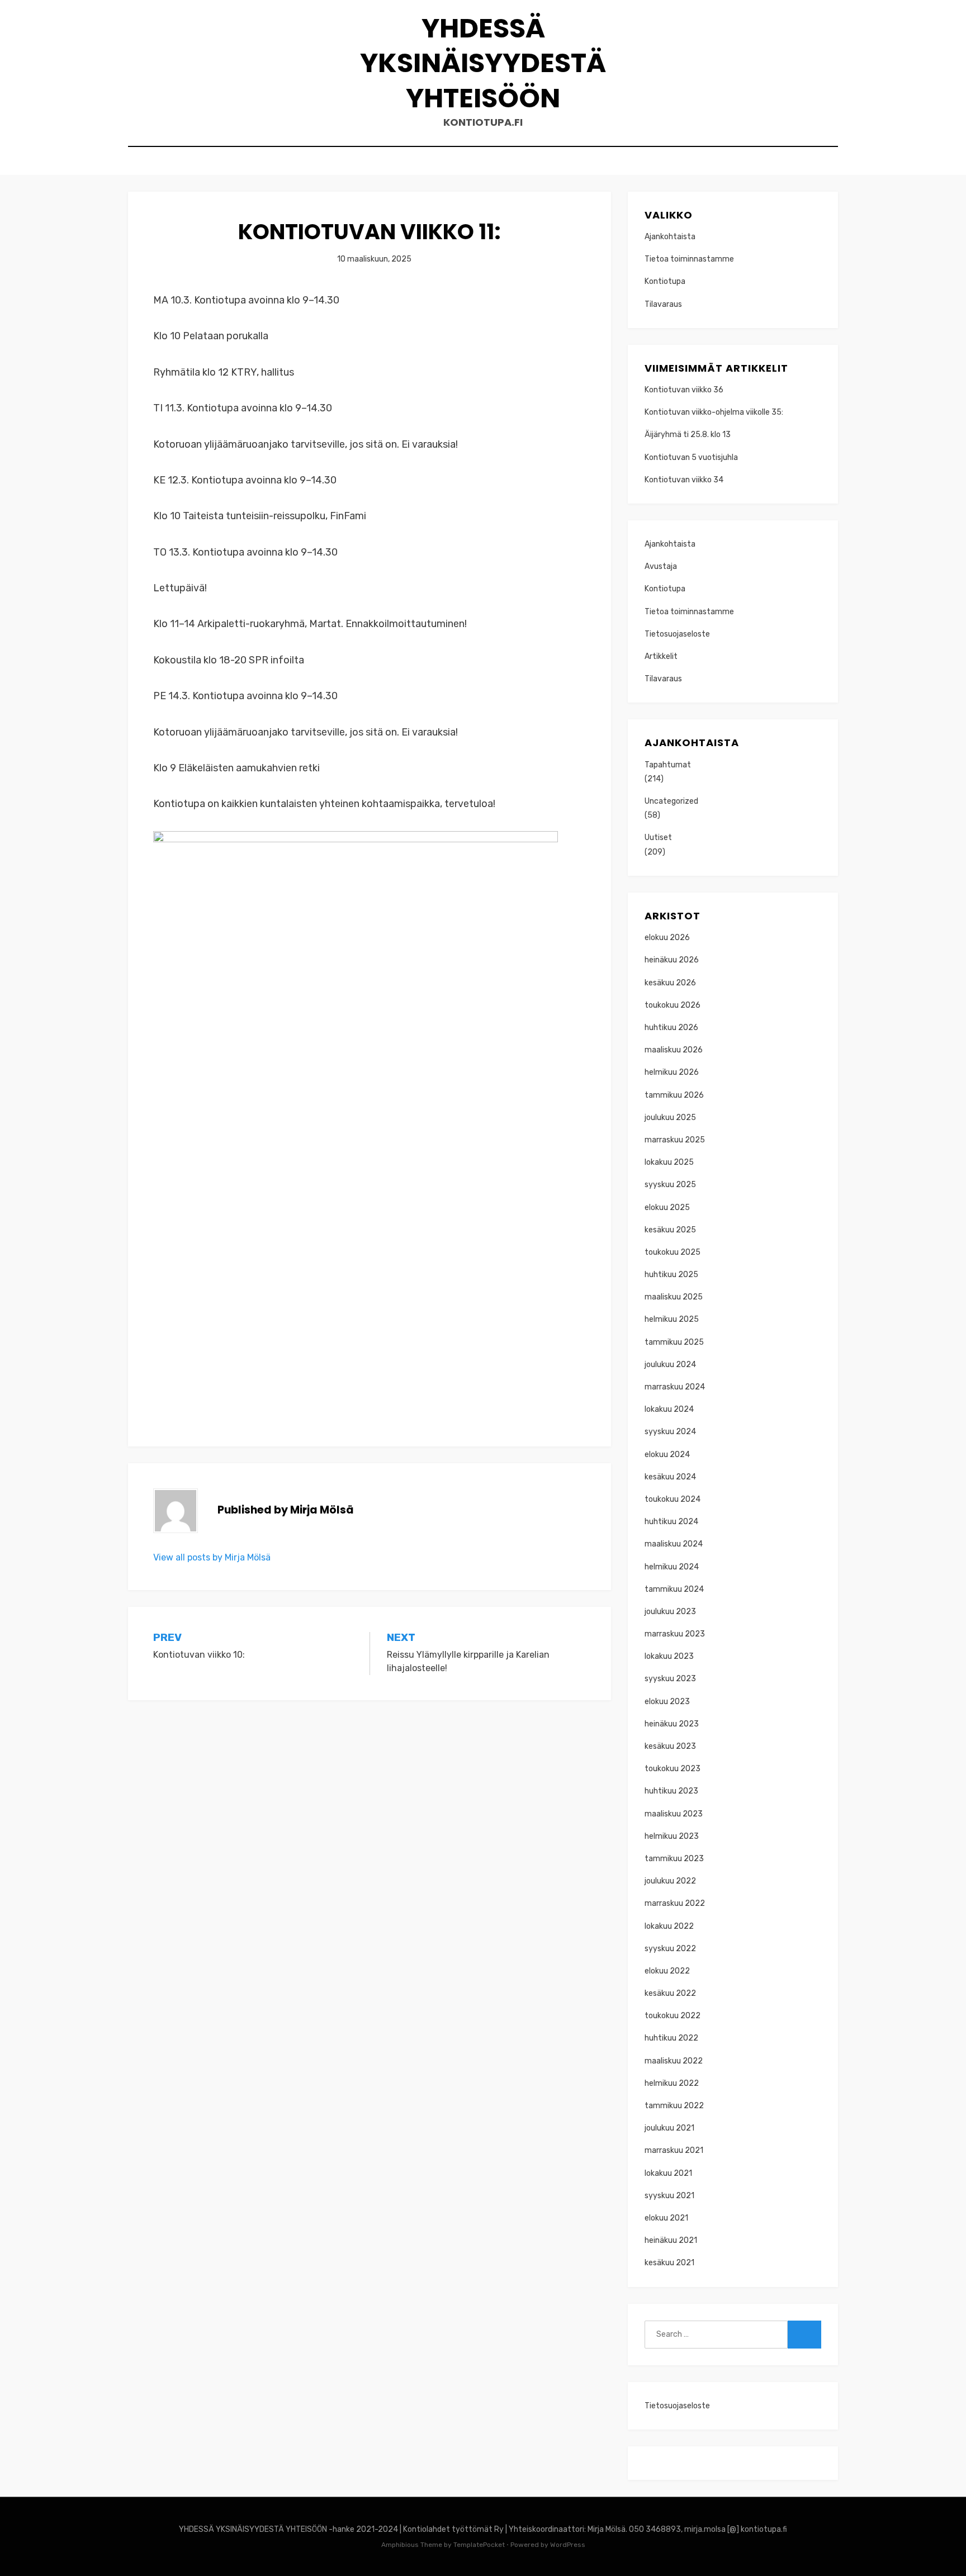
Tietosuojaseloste (677, 634)
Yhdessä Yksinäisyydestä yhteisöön (483, 63)
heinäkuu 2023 (672, 1724)
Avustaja (661, 566)
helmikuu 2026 (672, 1072)
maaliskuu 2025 (674, 1297)
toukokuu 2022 (673, 2016)
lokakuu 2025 (669, 1162)
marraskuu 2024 (675, 1387)
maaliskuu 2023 (674, 1814)
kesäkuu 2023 (670, 1746)
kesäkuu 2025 (670, 1230)
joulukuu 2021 (669, 2128)
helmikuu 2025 (672, 1319)
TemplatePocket (479, 2545)
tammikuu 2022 (674, 2106)
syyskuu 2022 (670, 1949)
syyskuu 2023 (670, 1679)
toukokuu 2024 (673, 1499)
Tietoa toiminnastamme (689, 259)
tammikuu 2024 (674, 1589)
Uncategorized (671, 801)
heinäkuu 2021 (671, 2240)
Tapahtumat (668, 765)
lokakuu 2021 (668, 2173)
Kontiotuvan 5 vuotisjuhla (691, 457)
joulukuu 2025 (670, 1118)
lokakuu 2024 (669, 1409)
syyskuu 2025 (670, 1185)
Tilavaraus (663, 304)
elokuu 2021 (666, 2218)
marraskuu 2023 (675, 1634)
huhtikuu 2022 (671, 2038)
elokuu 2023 (667, 1702)
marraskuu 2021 (674, 2150)
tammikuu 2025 (674, 1342)
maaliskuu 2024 (674, 1544)
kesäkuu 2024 (670, 1477)
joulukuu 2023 (670, 1612)
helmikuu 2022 (672, 2083)
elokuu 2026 (667, 938)
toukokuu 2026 (673, 1005)
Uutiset (658, 838)
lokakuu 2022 (669, 1926)
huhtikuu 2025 (671, 1275)
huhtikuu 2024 (671, 1522)
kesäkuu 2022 (670, 1993)
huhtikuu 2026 (671, 1028)
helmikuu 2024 (672, 1567)
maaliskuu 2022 (674, 2061)
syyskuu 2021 (669, 2196)
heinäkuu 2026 (672, 960)
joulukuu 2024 (670, 1365)
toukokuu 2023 (673, 1769)
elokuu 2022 (667, 1971)
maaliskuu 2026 (674, 1050)
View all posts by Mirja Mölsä (212, 1557)
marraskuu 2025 (675, 1140)
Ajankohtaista (670, 237)
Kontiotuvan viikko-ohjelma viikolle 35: (714, 412)
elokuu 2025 (667, 1208)
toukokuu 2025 (673, 1252)
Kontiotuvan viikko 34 (684, 480)
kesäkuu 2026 (670, 983)
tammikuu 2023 (674, 1859)
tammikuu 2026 (674, 1095)
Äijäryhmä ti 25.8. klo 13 (688, 435)
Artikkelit (661, 656)
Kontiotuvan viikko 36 (684, 390)
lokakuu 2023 (669, 1656)
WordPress (568, 2545)
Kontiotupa (665, 281)
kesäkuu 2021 (669, 2263)
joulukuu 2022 (670, 1881)
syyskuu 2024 (670, 1432)
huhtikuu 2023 (671, 1791)
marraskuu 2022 (675, 1903)
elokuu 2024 (667, 1455)
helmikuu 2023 (672, 1836)
